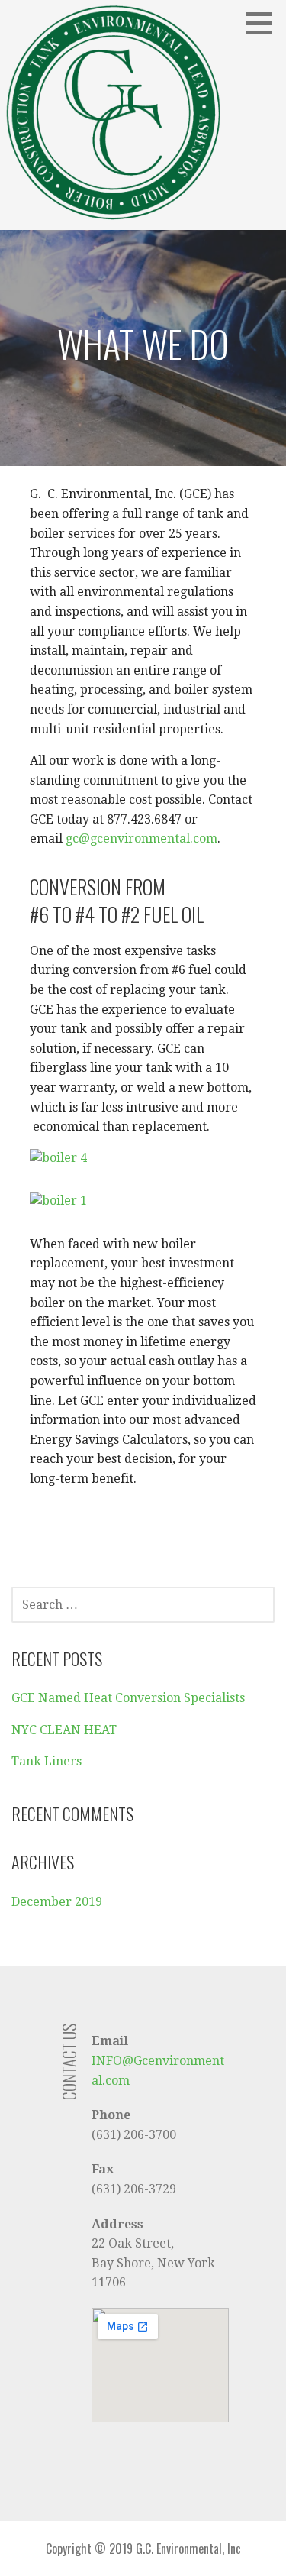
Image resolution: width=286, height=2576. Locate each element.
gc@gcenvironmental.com (141, 838)
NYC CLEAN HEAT (64, 1730)
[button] (264, 23)
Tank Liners (47, 1761)
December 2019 (57, 1902)
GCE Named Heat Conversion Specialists (128, 1698)
